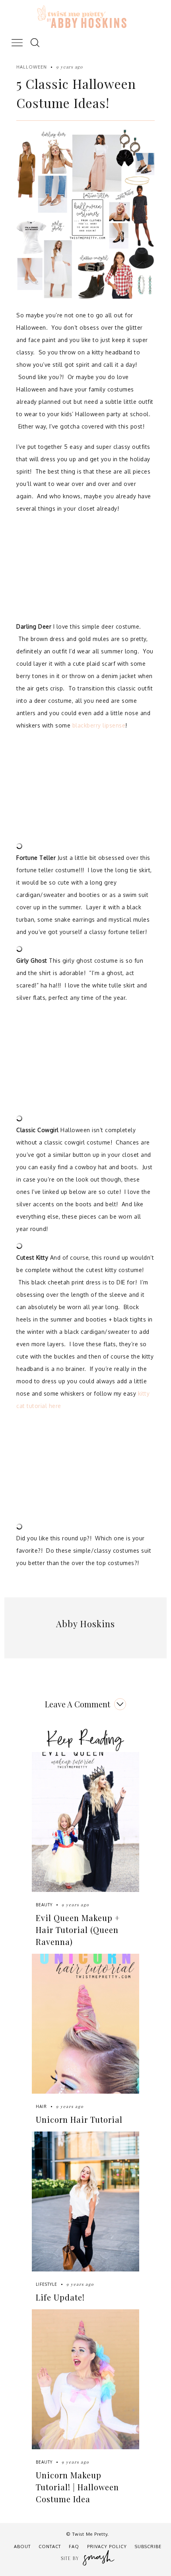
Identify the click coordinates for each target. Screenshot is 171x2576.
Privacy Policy (107, 2547)
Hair (41, 2106)
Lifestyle (47, 2284)
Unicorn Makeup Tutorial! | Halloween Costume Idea (77, 2487)
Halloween (32, 67)
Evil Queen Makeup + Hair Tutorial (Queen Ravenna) (78, 1930)
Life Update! (60, 2297)
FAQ (74, 2547)
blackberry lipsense (99, 725)
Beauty (44, 1905)
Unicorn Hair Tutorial (79, 2119)
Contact (50, 2547)
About (22, 2547)
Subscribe (148, 2547)
